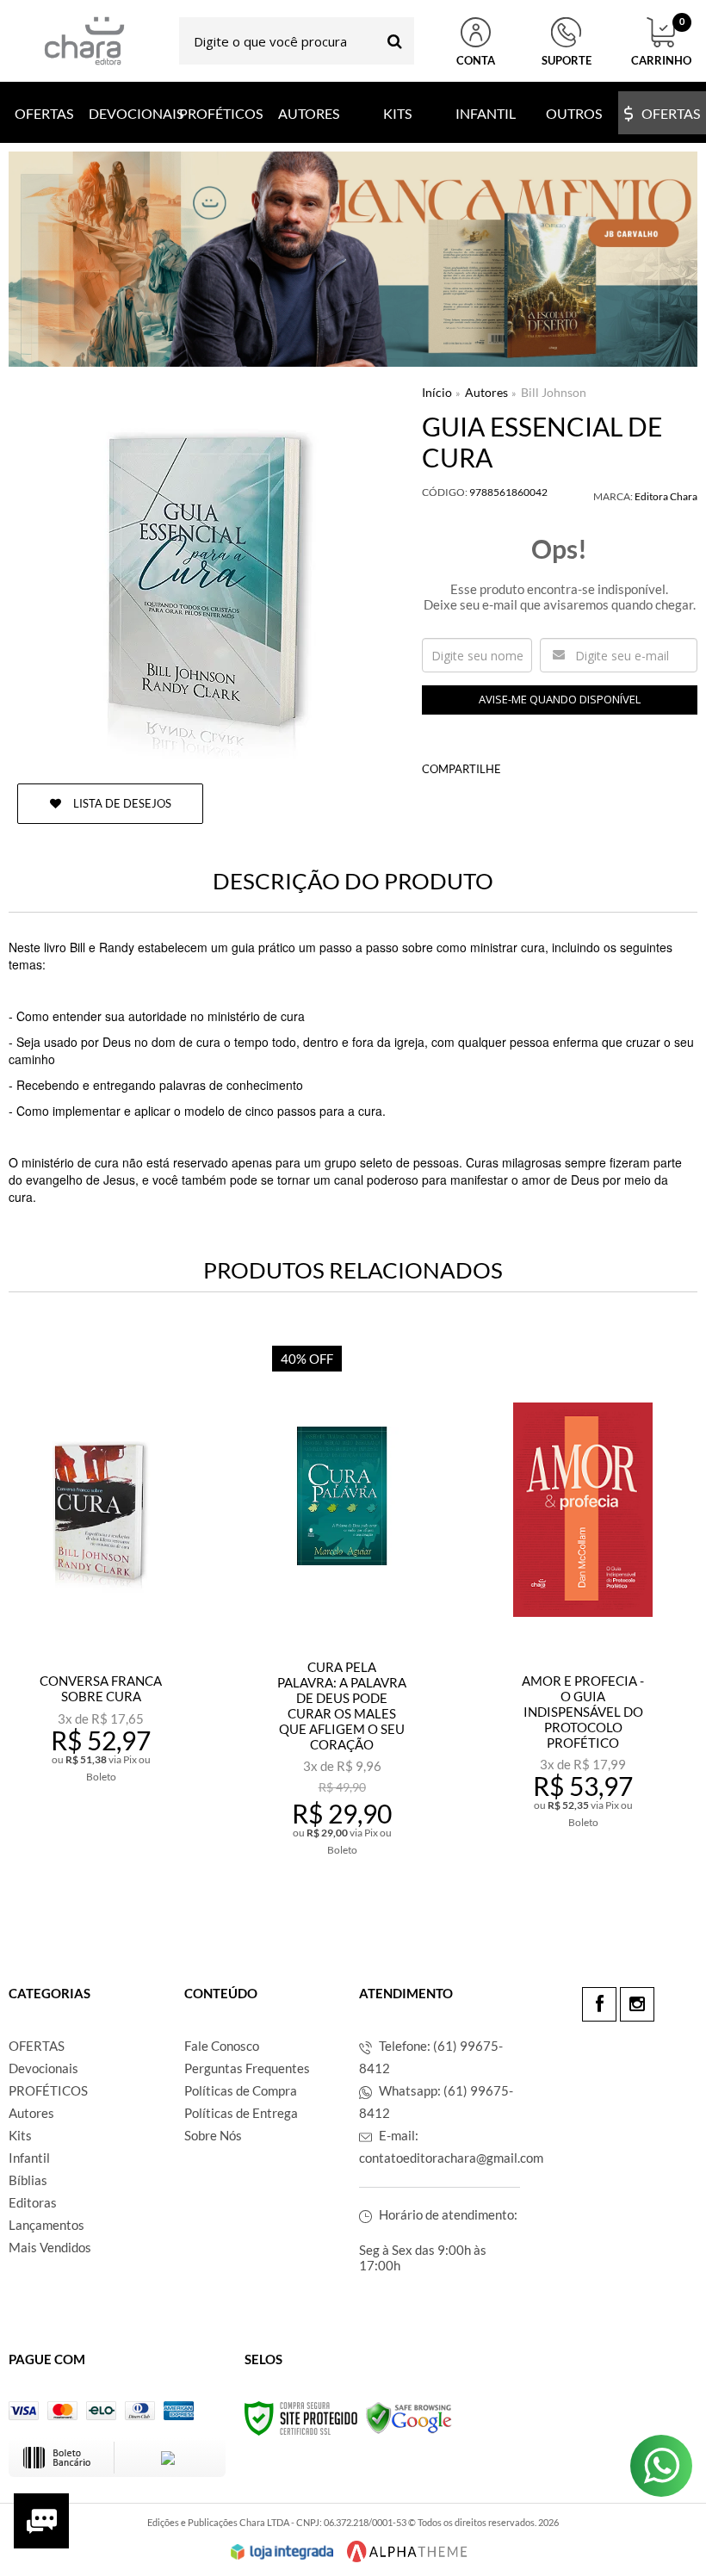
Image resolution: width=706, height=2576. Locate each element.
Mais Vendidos (50, 2247)
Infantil (29, 2158)
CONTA (476, 60)
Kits (20, 2135)
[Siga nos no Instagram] (637, 2004)
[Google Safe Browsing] (409, 2417)
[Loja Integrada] (282, 2552)
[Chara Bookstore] (84, 41)
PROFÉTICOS (48, 2090)
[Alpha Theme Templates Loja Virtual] (407, 2551)
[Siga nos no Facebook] (599, 2004)
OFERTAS (37, 2046)
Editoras (33, 2202)
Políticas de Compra (241, 2090)
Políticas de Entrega (241, 2113)
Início (437, 392)
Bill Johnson (554, 392)
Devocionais (43, 2068)
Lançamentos (46, 2225)
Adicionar (112, 1835)
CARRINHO (661, 42)
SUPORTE (567, 60)
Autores (486, 392)
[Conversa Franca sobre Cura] (101, 1607)
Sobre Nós (213, 2135)
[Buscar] (395, 41)
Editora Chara (666, 496)
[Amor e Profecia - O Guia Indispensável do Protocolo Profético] (583, 1607)
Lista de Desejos (121, 803)
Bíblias (28, 2180)
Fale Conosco (222, 2046)
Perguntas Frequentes (247, 2068)
